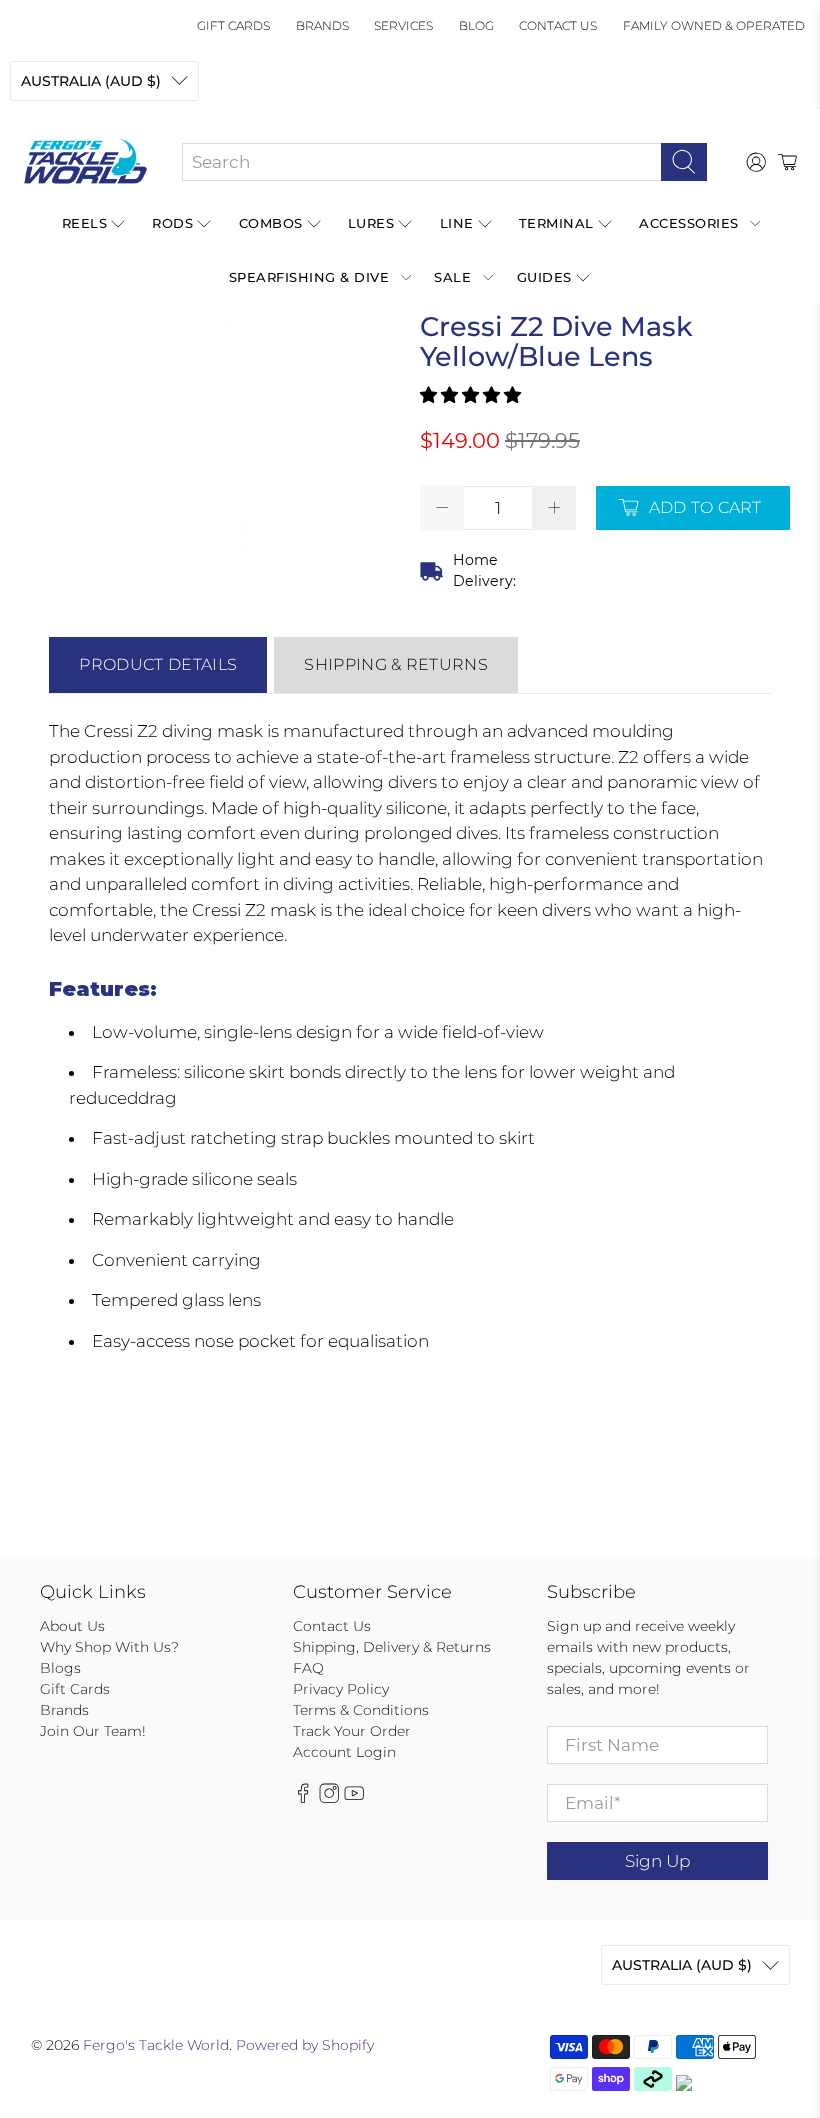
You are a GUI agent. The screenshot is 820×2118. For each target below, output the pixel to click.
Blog (476, 25)
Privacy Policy (341, 1689)
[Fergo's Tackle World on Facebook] (303, 1799)
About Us (72, 1626)
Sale (452, 277)
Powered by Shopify (305, 2045)
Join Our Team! (93, 1731)
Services (403, 25)
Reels (85, 223)
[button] (470, 395)
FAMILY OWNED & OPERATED (714, 25)
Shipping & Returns (396, 664)
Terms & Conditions (361, 1710)
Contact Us (558, 25)
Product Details (158, 664)
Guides (544, 277)
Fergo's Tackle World (156, 2045)
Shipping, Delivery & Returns (392, 1647)
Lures (371, 223)
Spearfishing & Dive (309, 277)
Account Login (344, 1752)
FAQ (308, 1668)
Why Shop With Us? (109, 1647)
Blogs (60, 1668)
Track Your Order (352, 1731)
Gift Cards (233, 25)
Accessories (689, 223)
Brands (322, 25)
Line (457, 223)
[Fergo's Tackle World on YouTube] (354, 1799)
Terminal (556, 223)
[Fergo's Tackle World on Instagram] (329, 1799)
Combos (271, 223)
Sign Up (657, 1861)
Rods (172, 223)
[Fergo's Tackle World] (85, 162)
